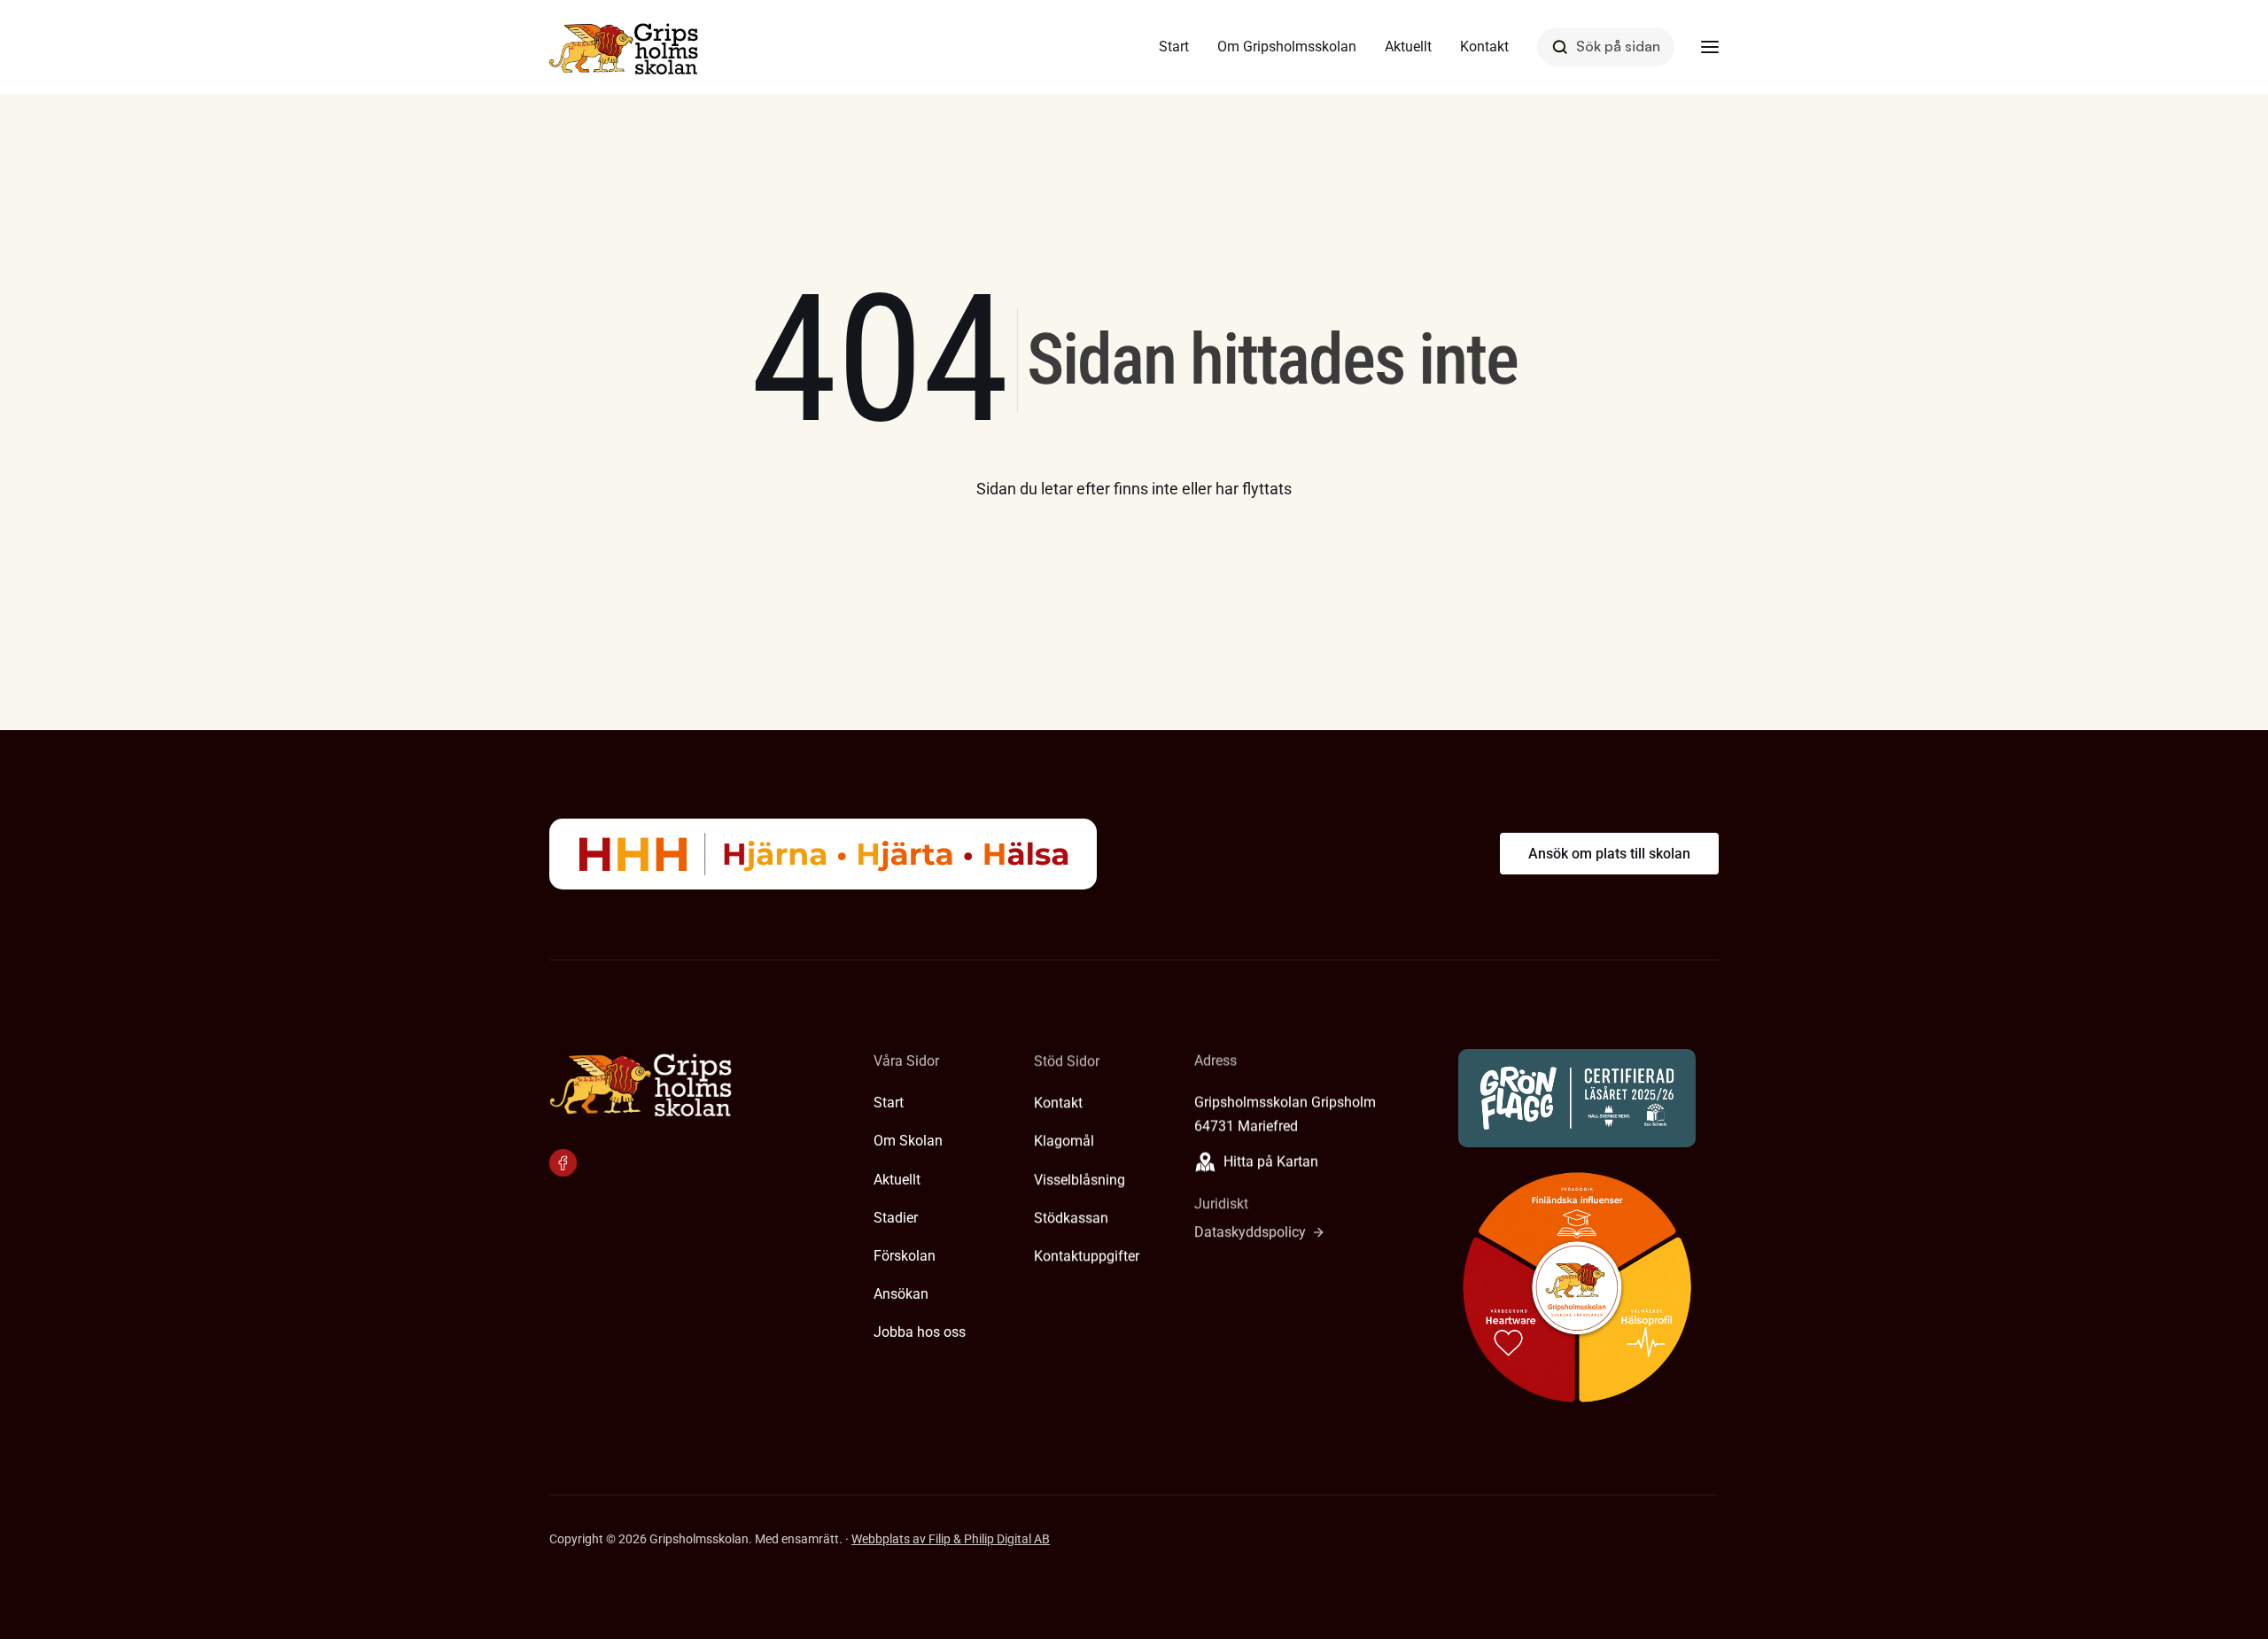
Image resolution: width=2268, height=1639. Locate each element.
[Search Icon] (1606, 47)
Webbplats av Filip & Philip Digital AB (951, 1539)
